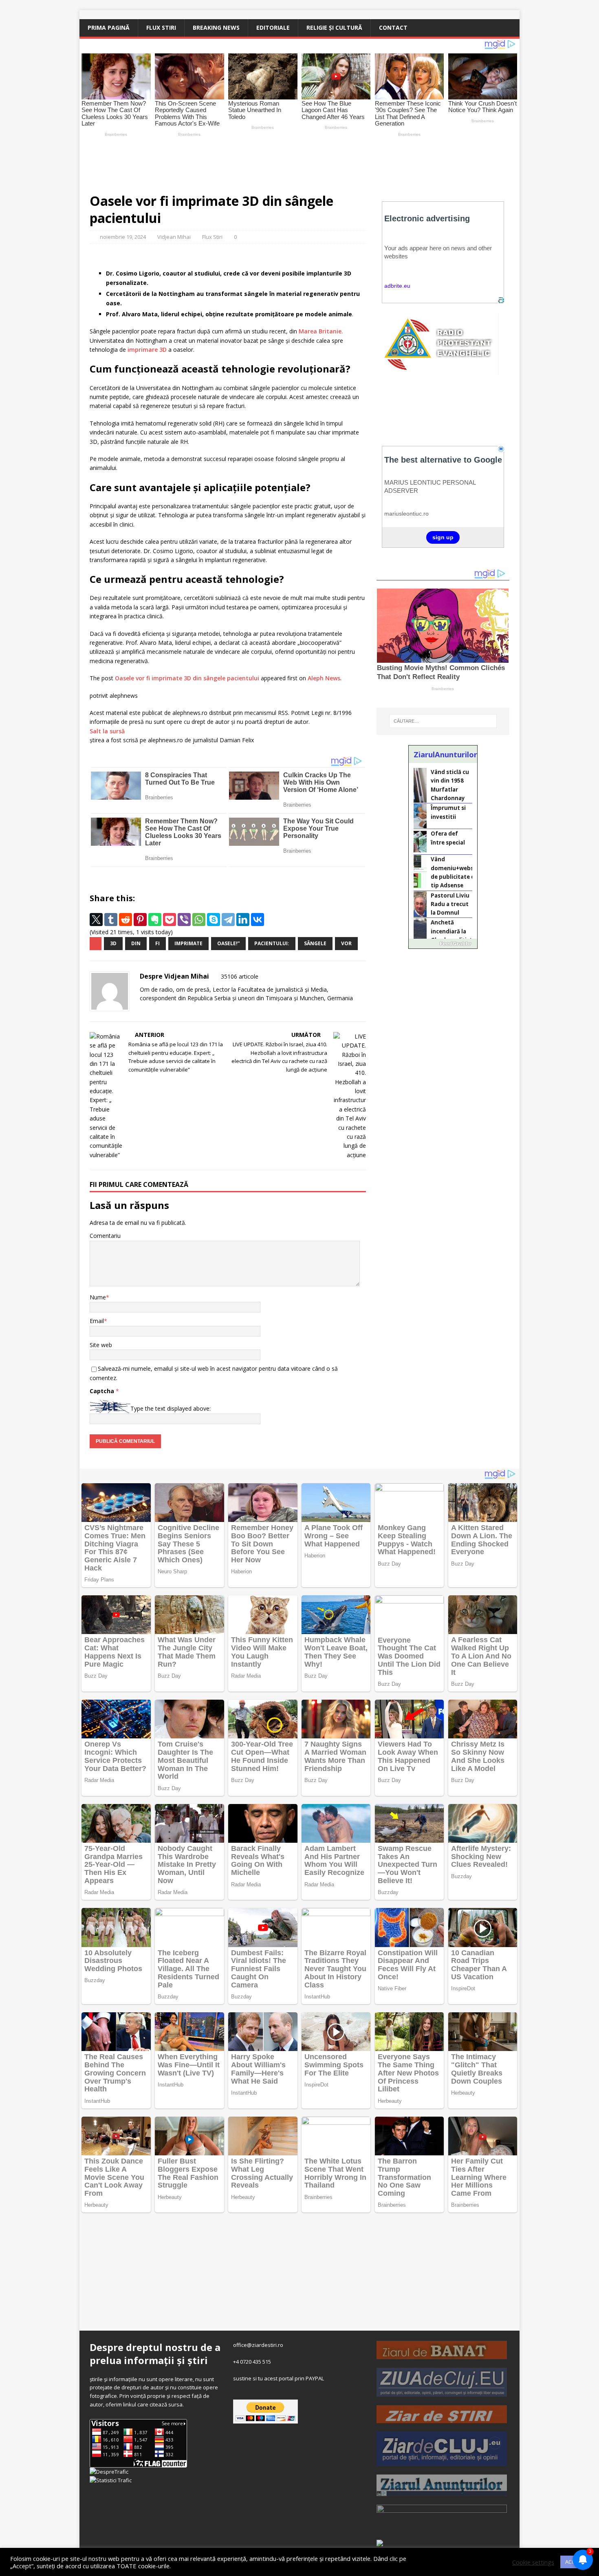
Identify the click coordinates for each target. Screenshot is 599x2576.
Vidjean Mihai (174, 237)
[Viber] (184, 920)
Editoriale (273, 28)
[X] (96, 920)
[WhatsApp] (199, 920)
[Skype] (214, 920)
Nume (98, 1297)
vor (346, 943)
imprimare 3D (147, 350)
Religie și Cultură (334, 28)
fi (157, 943)
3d (113, 943)
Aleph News (324, 678)
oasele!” (228, 943)
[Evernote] (155, 920)
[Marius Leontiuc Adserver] (380, 2542)
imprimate (188, 943)
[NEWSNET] (442, 2525)
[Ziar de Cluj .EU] (442, 2461)
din (136, 943)
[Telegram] (228, 920)
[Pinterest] (140, 920)
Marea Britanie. (321, 331)
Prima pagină (109, 28)
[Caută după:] (443, 721)
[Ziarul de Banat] (442, 2355)
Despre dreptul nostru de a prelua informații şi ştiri (155, 2353)
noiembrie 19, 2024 (123, 237)
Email (97, 1321)
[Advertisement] (271, 161)
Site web (101, 1345)
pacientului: (272, 943)
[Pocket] (170, 920)
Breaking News (216, 28)
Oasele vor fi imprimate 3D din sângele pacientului (187, 678)
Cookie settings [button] (533, 2562)
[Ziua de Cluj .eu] (442, 2392)
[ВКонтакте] (258, 920)
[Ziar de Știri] (442, 2419)
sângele (315, 943)
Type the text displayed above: (171, 1408)
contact (393, 28)
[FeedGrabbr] (443, 944)
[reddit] (126, 920)
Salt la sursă (107, 731)
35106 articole (240, 976)
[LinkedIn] (243, 920)
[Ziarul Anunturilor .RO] (442, 2492)
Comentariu (105, 1236)
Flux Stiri (161, 28)
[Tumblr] (111, 920)
